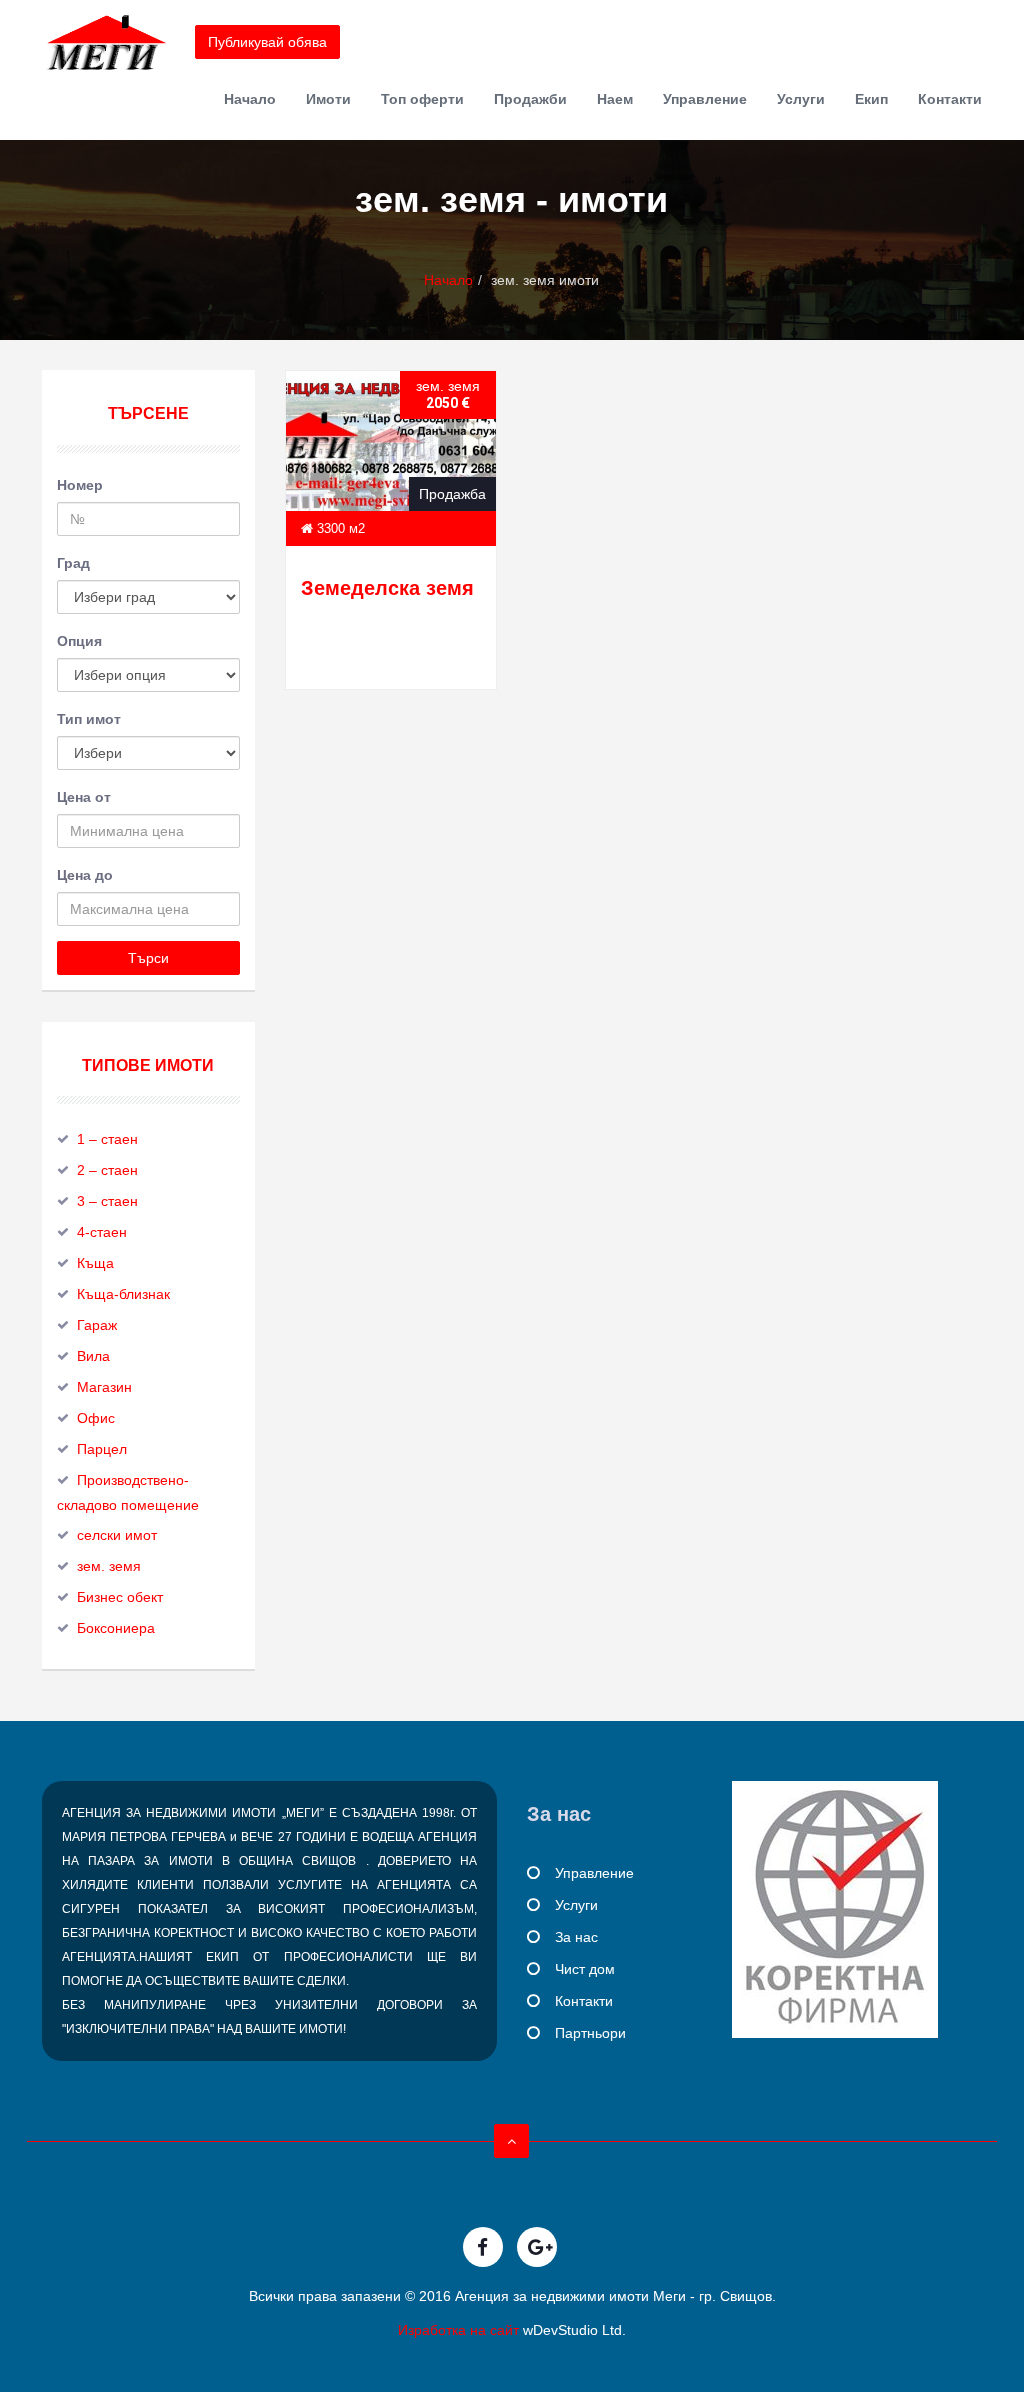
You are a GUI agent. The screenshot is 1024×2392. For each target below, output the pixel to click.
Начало (250, 99)
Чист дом (585, 1969)
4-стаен (102, 1232)
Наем (615, 99)
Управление (705, 99)
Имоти (328, 99)
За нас (576, 1937)
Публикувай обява (267, 42)
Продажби (530, 99)
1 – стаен (107, 1139)
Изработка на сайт (458, 2330)
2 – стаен (107, 1170)
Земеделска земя (387, 588)
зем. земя (109, 1566)
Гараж (97, 1325)
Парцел (102, 1449)
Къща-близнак (123, 1294)
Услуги (801, 99)
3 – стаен (107, 1201)
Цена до (85, 875)
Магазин (104, 1387)
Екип (871, 99)
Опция (79, 641)
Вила (93, 1356)
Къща (95, 1263)
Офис (96, 1418)
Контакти (950, 99)
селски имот (117, 1535)
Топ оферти (422, 99)
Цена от (84, 797)
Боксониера (116, 1628)
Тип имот (89, 719)
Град (73, 563)
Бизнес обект (120, 1597)
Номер (80, 485)
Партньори (590, 2033)
